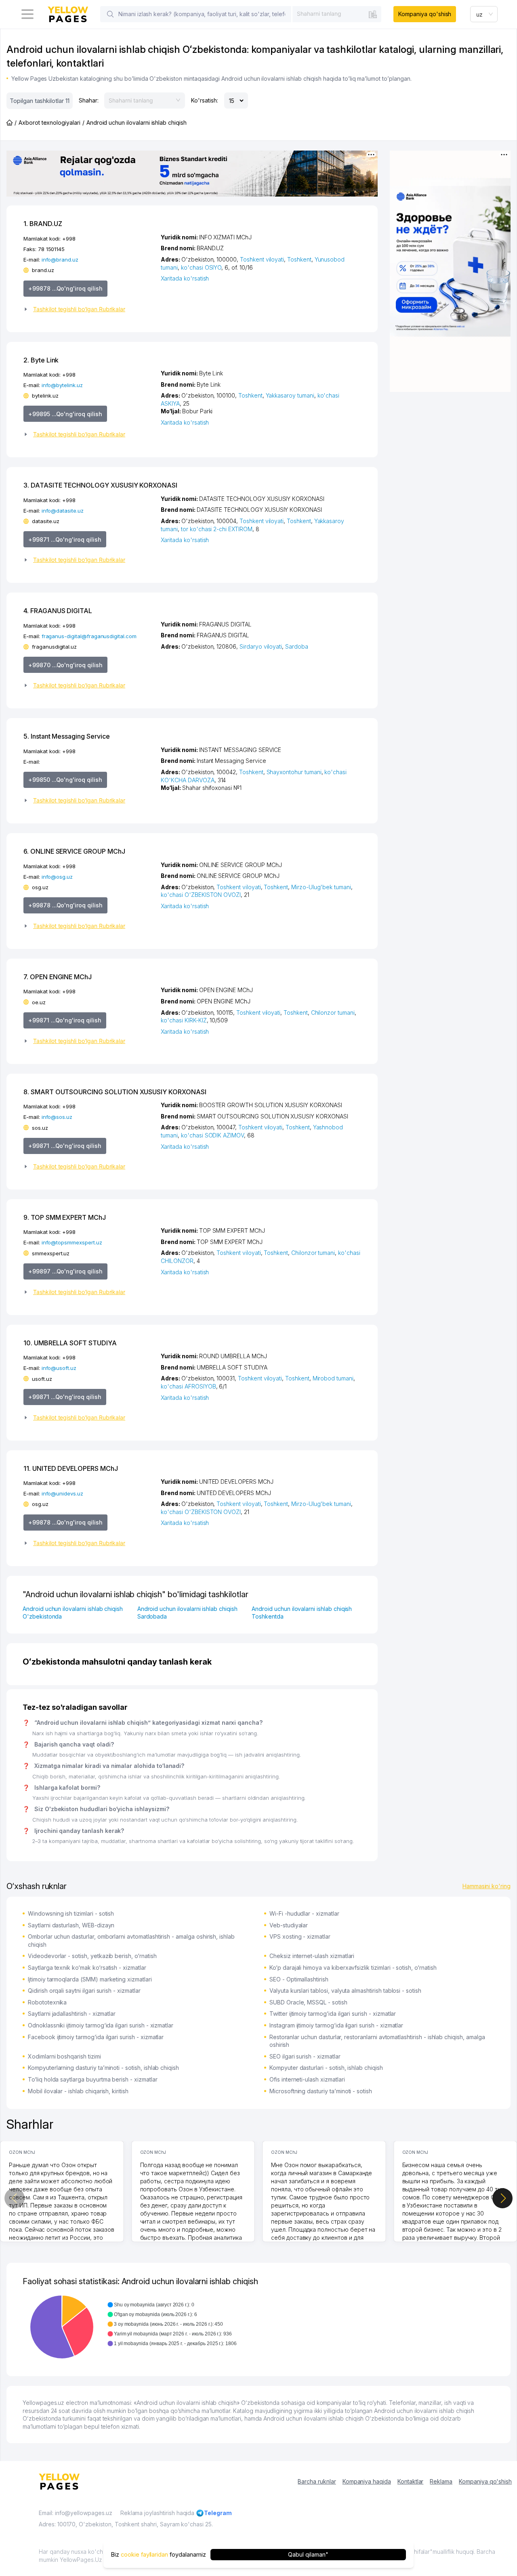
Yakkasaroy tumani (290, 395)
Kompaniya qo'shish (425, 14)
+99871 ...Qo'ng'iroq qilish (65, 539)
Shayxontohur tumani (294, 772)
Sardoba (297, 646)
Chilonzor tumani (333, 1013)
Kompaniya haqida (367, 2481)
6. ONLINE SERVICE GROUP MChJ (74, 851)
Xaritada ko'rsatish (185, 278)
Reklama (441, 2481)
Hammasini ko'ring (487, 1886)
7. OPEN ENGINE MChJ (58, 977)
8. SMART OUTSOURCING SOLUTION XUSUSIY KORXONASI (115, 1092)
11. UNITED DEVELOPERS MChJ (71, 1468)
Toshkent (299, 259)
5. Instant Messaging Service (67, 736)
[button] (89, 309)
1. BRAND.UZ (43, 224)
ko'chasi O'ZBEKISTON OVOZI (201, 895)
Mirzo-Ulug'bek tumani (321, 887)
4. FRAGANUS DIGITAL (58, 611)
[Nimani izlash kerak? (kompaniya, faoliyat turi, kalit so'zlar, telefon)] (110, 14)
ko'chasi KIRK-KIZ (184, 1020)
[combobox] (337, 14)
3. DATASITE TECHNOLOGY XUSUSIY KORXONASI (100, 485)
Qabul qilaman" (308, 2554)
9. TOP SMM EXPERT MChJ (65, 1217)
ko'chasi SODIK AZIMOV (212, 1135)
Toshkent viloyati (262, 259)
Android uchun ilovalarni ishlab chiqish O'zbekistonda (73, 1613)
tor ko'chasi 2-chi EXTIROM (217, 529)
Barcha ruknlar (317, 2481)
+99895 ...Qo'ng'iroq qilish (65, 414)
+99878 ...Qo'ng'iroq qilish (65, 288)
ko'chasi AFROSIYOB (188, 1386)
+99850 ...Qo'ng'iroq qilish (65, 780)
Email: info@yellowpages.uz (76, 2513)
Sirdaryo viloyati (261, 646)
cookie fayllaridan (144, 2554)
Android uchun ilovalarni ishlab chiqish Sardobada (187, 1613)
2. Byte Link (41, 360)
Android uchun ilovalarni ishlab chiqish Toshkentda (302, 1613)
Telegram (218, 2513)
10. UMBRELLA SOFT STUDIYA (70, 1343)
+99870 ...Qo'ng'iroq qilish (65, 665)
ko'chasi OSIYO (201, 267)
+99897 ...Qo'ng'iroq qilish (65, 1271)
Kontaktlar (411, 2481)
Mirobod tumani (333, 1378)
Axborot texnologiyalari (49, 123)
